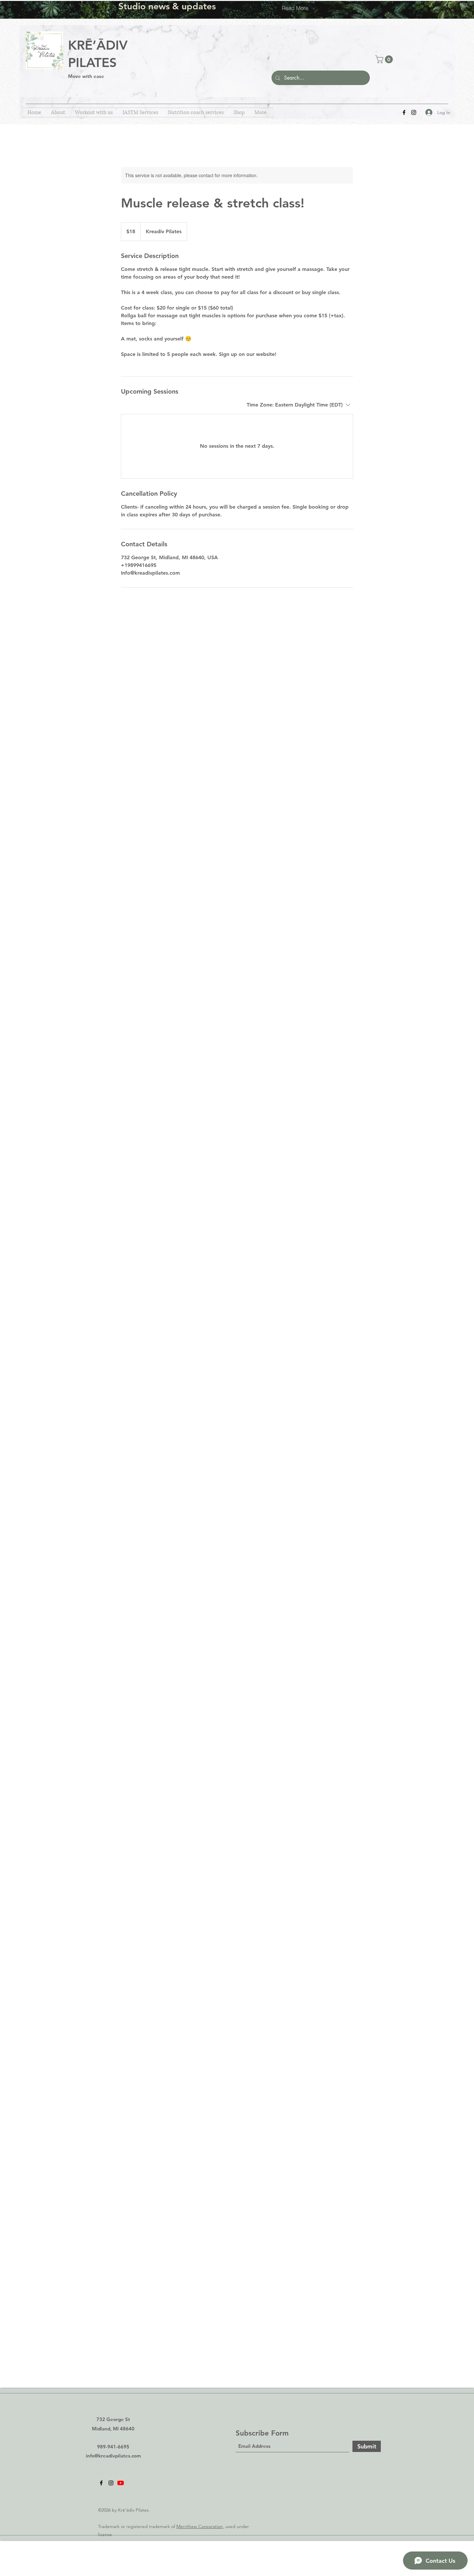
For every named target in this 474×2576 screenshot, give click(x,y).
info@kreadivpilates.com (113, 2456)
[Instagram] (414, 112)
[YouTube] (121, 2483)
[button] (385, 59)
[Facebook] (404, 112)
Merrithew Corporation (200, 2526)
